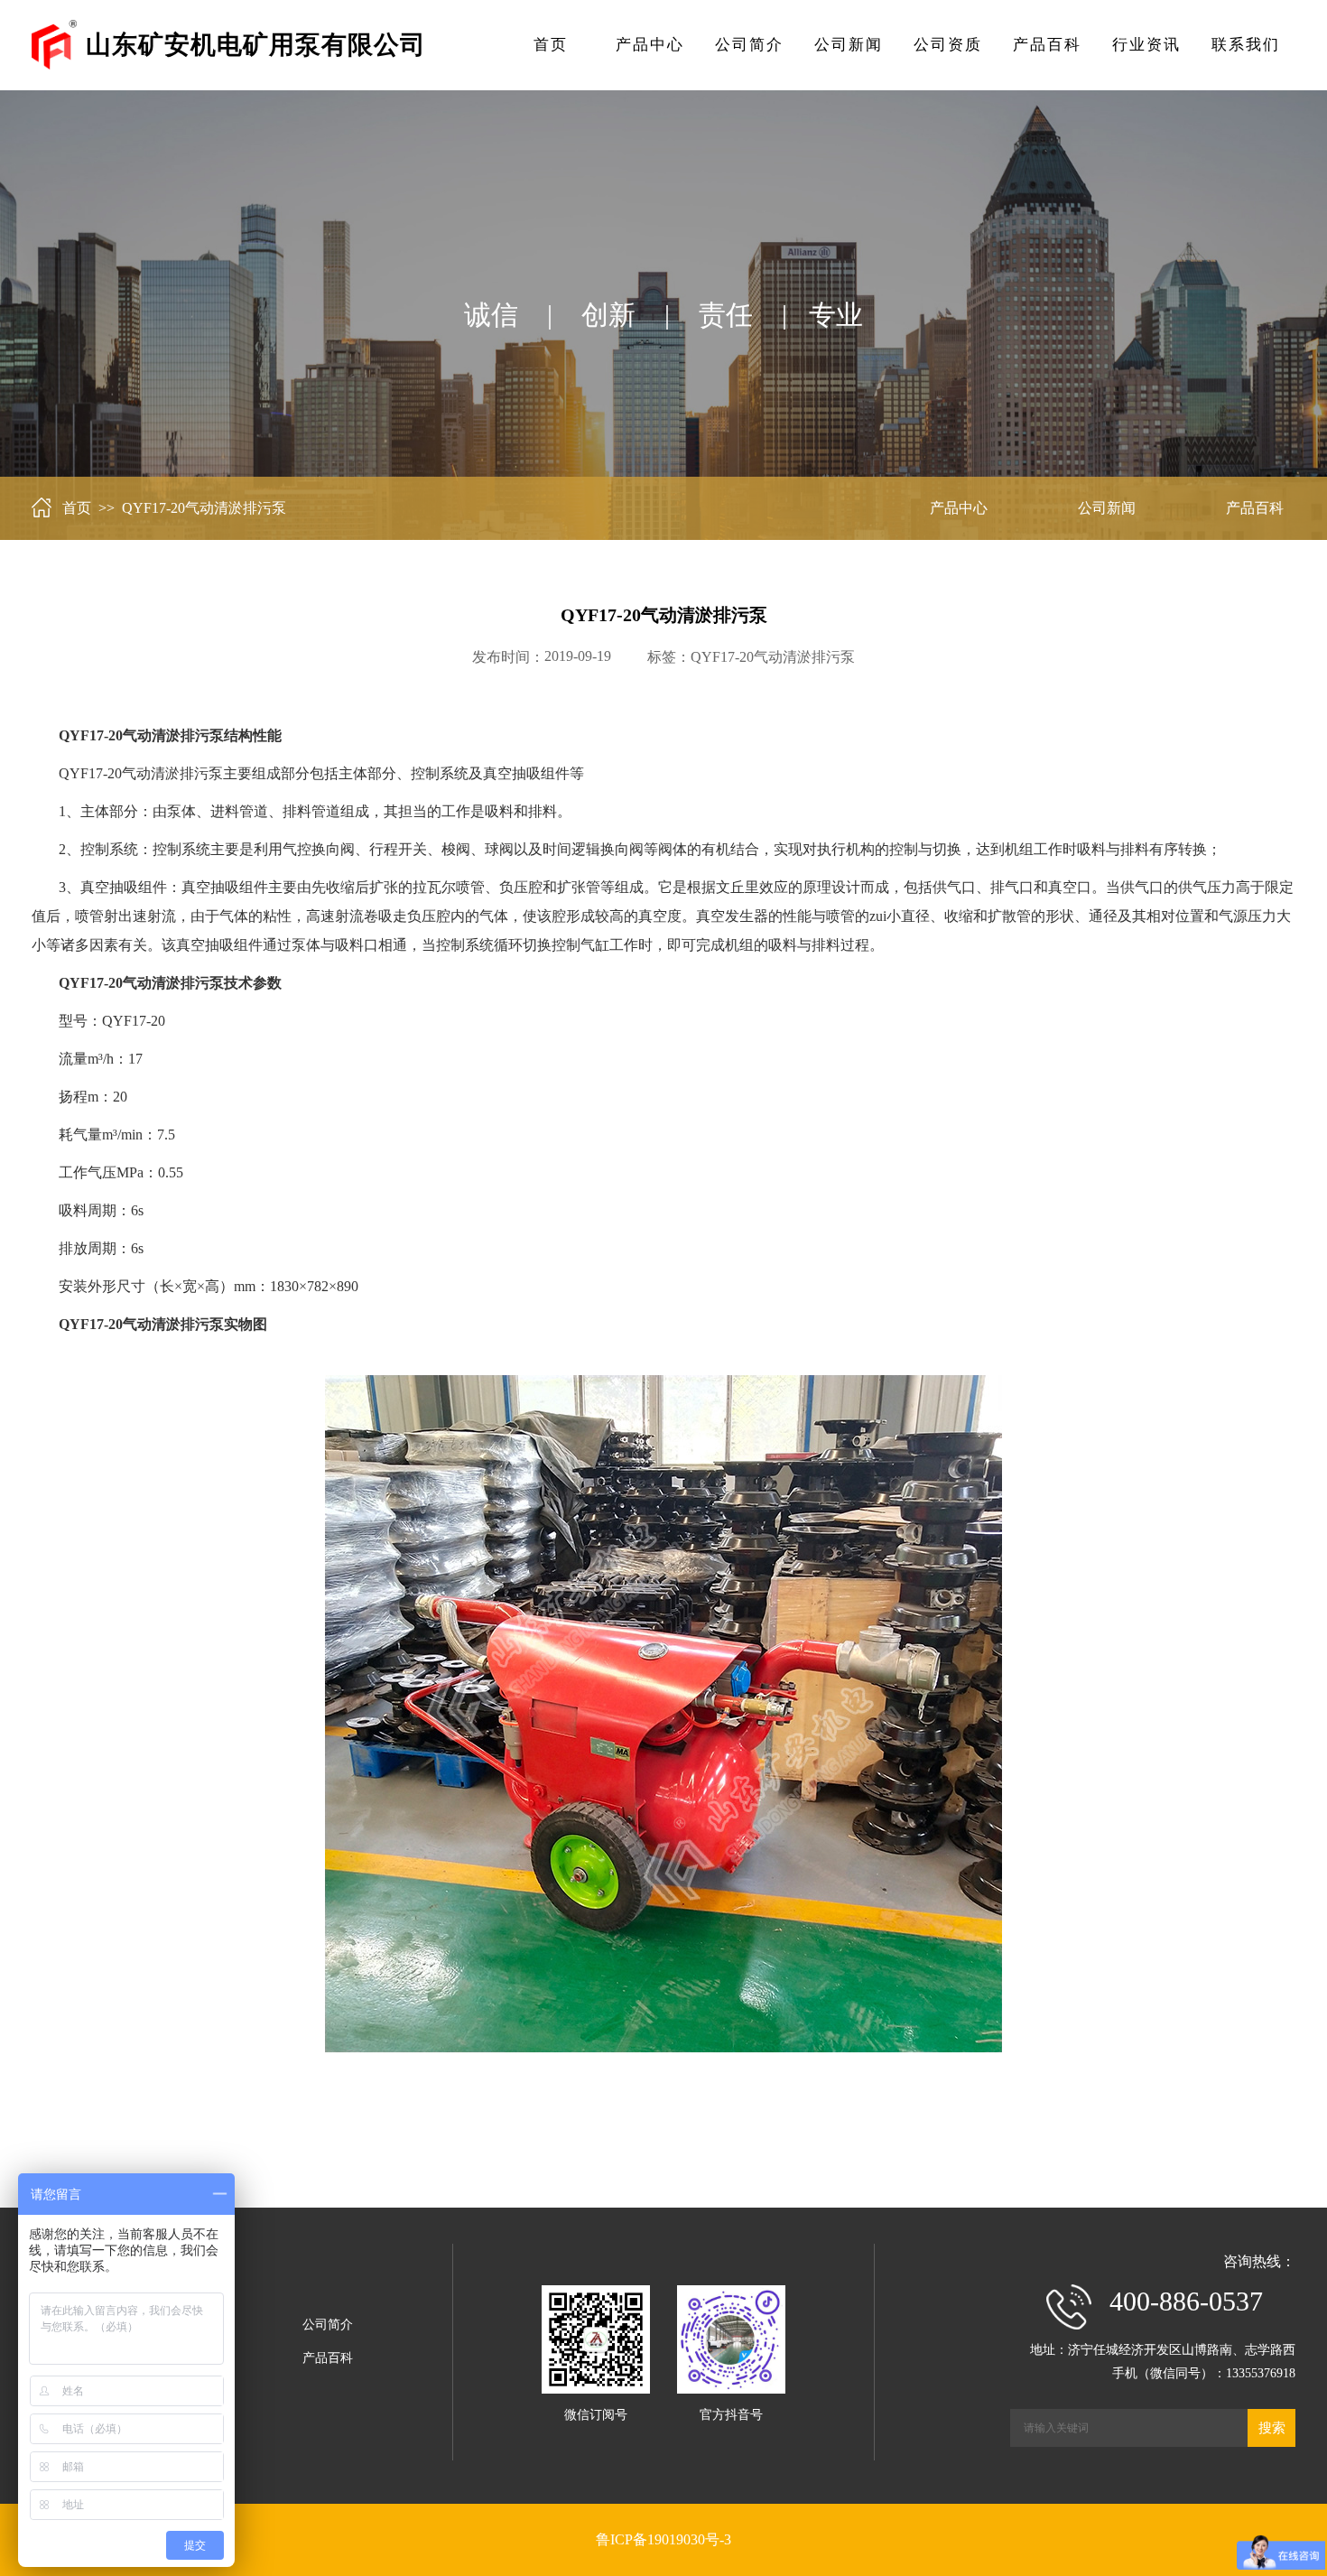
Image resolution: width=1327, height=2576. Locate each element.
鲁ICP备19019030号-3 (663, 2539)
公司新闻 (849, 45)
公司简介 (749, 45)
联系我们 (1246, 45)
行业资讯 (1146, 45)
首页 (551, 45)
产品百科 (1047, 45)
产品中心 (650, 45)
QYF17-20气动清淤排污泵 (773, 657)
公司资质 (948, 45)
